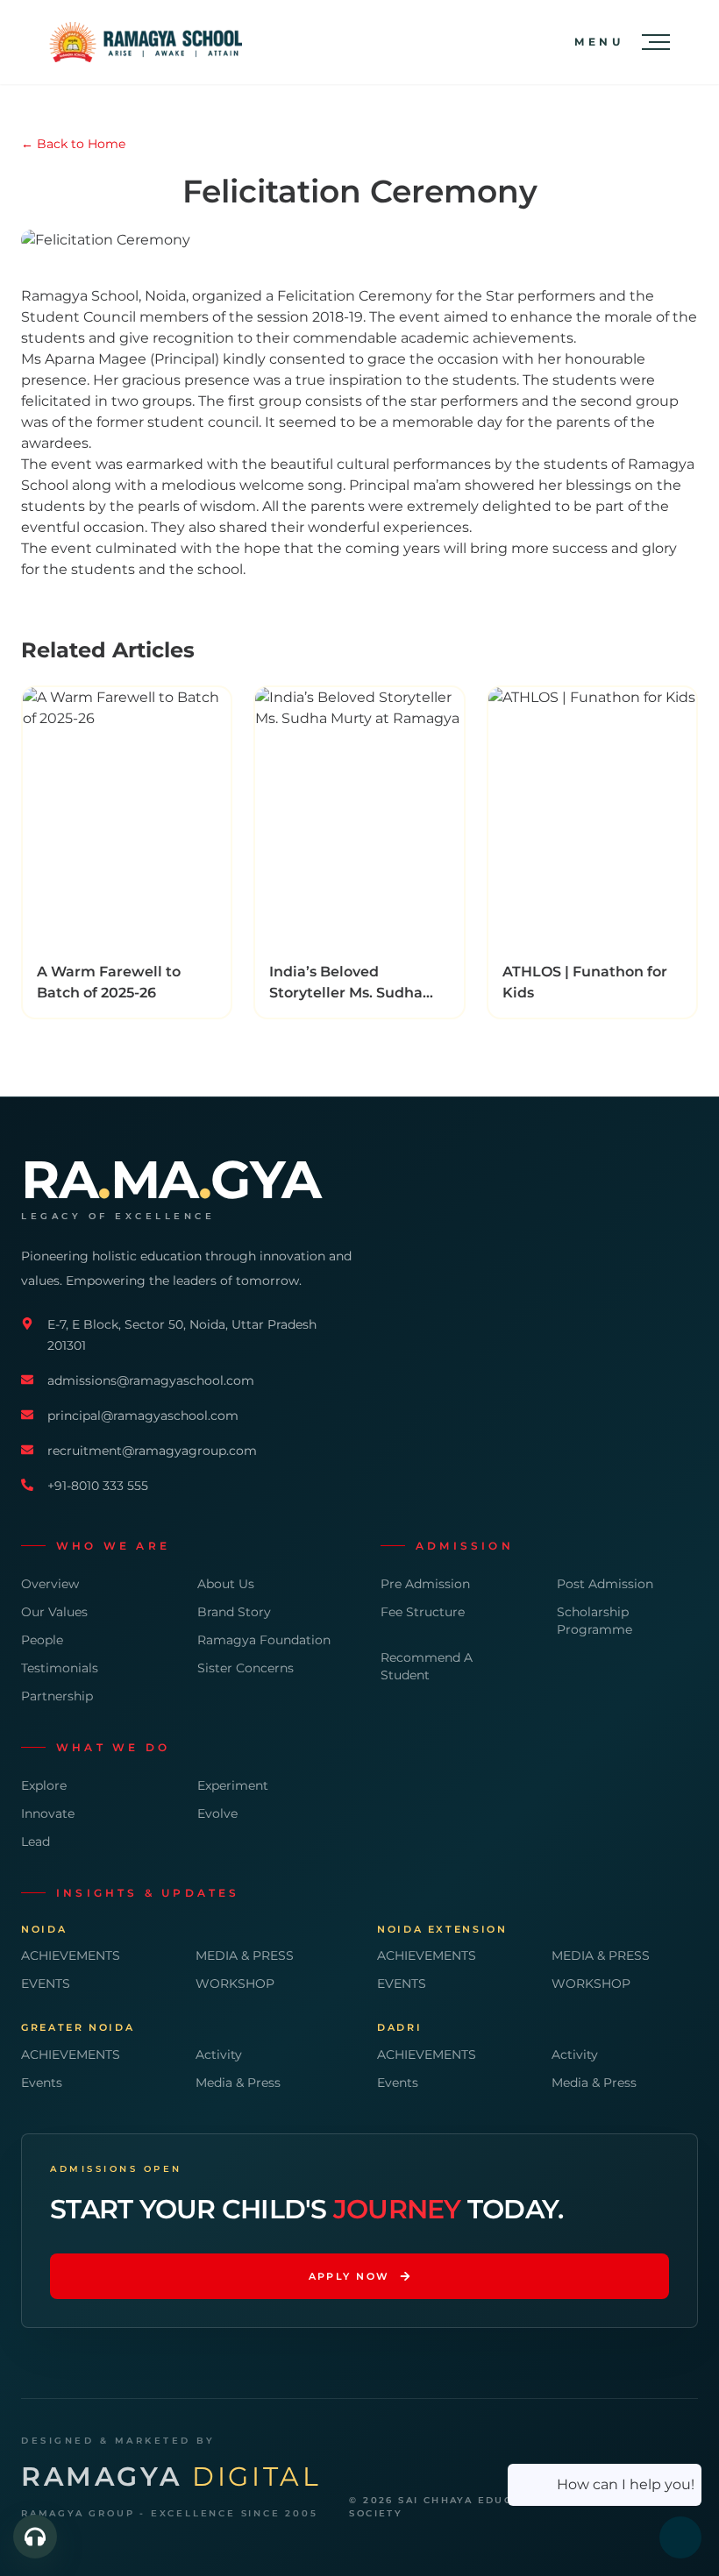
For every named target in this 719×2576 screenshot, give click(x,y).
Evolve (217, 1813)
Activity (219, 2054)
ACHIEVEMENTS (71, 1955)
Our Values (54, 1612)
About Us (226, 1584)
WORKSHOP (235, 1983)
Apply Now (349, 2276)
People (42, 1640)
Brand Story (234, 1612)
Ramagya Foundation (264, 1640)
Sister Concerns (246, 1668)
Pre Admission (425, 1584)
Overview (50, 1584)
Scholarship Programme (594, 1621)
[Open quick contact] (35, 2537)
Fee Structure (423, 1612)
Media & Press (238, 2083)
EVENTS (46, 1983)
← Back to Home (73, 144)
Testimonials (60, 1668)
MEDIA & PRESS (245, 1955)
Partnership (57, 1696)
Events (42, 2083)
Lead (36, 1842)
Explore (44, 1785)
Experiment (233, 1785)
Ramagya (171, 2477)
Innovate (48, 1813)
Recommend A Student (427, 1666)
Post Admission (605, 1584)
